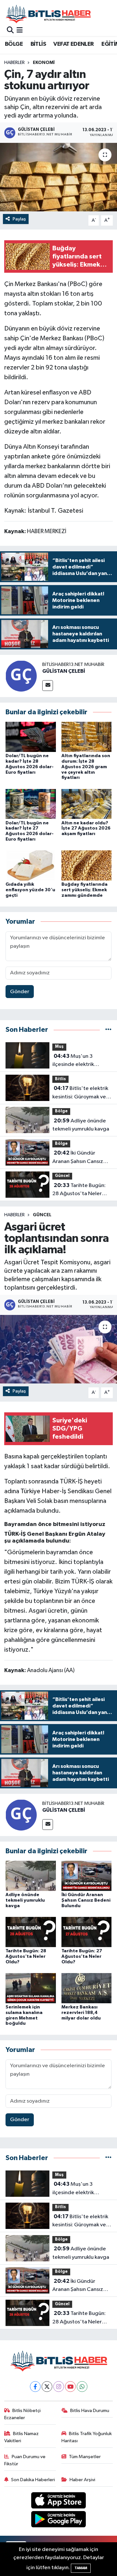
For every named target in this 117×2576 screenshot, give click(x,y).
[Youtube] (70, 2387)
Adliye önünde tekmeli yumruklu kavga (81, 1125)
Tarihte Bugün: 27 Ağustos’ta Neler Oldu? (82, 1957)
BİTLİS (38, 44)
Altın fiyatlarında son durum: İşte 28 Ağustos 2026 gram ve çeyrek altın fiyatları (86, 767)
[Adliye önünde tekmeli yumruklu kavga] (31, 1876)
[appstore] (59, 2501)
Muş (59, 1047)
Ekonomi (44, 63)
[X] (47, 2387)
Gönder (20, 992)
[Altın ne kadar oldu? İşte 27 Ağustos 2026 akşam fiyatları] (87, 804)
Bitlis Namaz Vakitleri (22, 2437)
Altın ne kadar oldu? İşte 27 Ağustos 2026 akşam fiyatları (86, 829)
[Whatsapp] (82, 2387)
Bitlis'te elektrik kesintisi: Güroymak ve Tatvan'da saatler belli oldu (80, 1093)
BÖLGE (14, 44)
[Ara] (10, 30)
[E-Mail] (48, 686)
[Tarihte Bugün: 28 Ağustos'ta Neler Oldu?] (31, 1932)
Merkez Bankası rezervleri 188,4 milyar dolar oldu (81, 2013)
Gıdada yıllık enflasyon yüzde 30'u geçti (30, 890)
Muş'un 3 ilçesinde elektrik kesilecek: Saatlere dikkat (75, 1061)
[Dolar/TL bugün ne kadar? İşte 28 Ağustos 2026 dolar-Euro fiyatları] (31, 737)
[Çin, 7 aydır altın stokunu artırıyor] (58, 177)
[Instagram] (59, 2387)
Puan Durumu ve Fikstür (25, 2460)
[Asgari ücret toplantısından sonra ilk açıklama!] (58, 1349)
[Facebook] (35, 2387)
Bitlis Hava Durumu (90, 2411)
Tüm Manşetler (85, 2457)
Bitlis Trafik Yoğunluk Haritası (87, 2437)
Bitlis (60, 1079)
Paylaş (19, 219)
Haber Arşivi (82, 2480)
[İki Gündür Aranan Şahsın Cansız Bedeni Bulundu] (87, 1876)
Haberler (14, 63)
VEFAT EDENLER (73, 44)
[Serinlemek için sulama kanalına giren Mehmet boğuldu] (31, 1988)
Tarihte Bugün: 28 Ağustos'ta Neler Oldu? (79, 1190)
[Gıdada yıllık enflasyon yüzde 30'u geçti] (31, 865)
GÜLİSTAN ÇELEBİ (64, 671)
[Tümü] (108, 1030)
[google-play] (59, 2521)
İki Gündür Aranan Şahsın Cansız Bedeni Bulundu (78, 1158)
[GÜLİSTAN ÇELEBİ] (21, 676)
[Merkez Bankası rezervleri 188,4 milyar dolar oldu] (87, 1988)
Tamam (81, 2568)
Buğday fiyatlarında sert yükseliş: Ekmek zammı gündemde (84, 890)
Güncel (62, 1176)
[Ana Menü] (20, 30)
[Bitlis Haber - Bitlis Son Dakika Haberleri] (48, 14)
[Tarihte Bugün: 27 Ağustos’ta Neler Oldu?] (87, 1932)
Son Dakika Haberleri (33, 2480)
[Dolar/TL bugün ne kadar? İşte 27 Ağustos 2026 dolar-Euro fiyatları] (31, 804)
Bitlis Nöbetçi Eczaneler (23, 2414)
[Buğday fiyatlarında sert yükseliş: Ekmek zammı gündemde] (87, 865)
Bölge (61, 1111)
